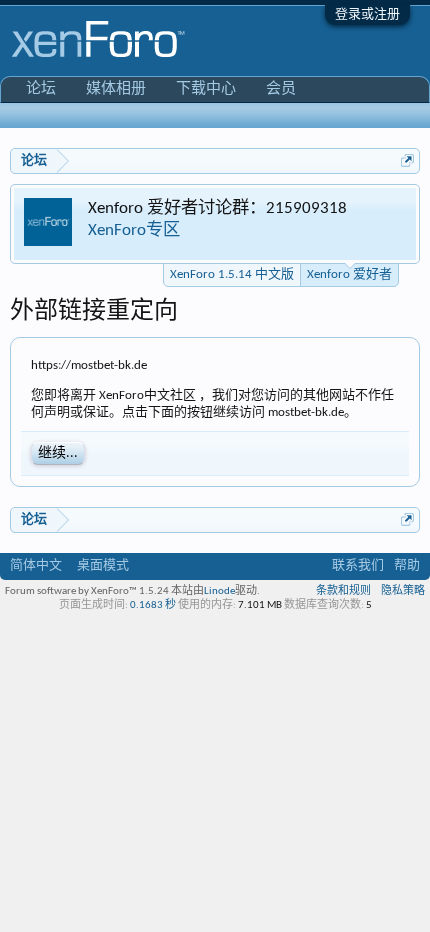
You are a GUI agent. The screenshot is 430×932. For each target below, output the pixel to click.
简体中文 (36, 565)
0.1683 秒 (153, 605)
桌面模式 (103, 565)
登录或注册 (367, 14)
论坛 (41, 89)
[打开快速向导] (407, 160)
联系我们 (358, 565)
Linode (219, 591)
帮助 (407, 565)
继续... (58, 453)
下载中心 (206, 89)
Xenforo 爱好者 (349, 274)
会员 (281, 89)
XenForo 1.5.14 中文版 (232, 274)
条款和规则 (343, 591)
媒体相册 (116, 89)
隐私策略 (403, 591)
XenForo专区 (134, 230)
